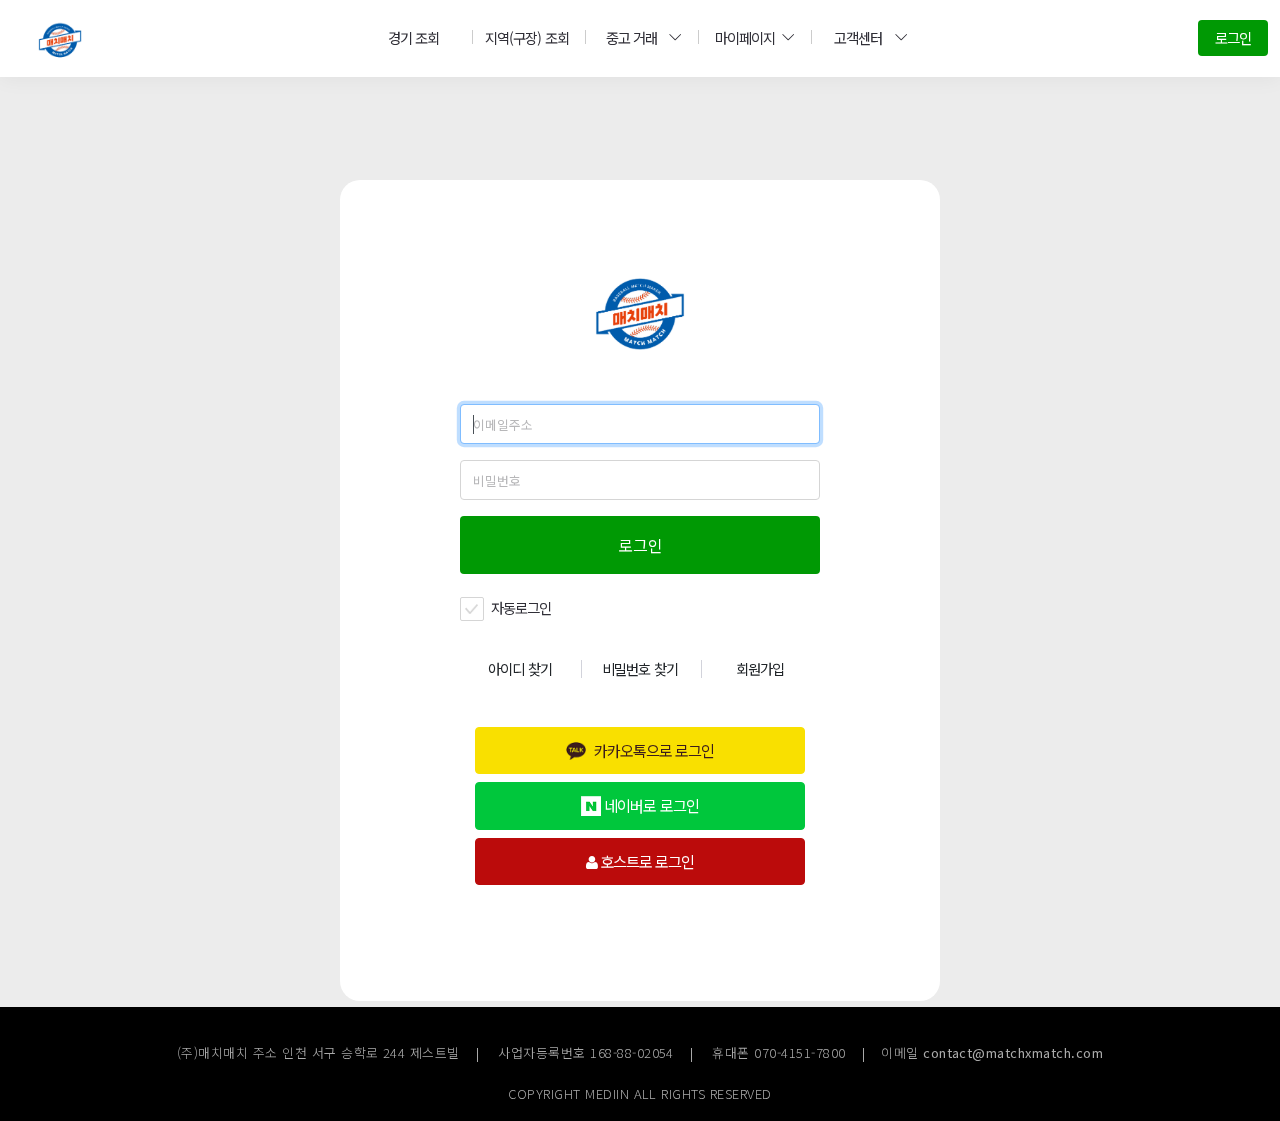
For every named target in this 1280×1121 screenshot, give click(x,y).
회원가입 (760, 668)
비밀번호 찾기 (639, 668)
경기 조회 (413, 37)
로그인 (1233, 37)
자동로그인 (519, 607)
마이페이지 (745, 37)
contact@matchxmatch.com (1013, 1052)
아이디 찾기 (519, 668)
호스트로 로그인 (645, 861)
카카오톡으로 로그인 (654, 750)
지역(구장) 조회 (526, 37)
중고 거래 (631, 37)
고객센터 (858, 37)
